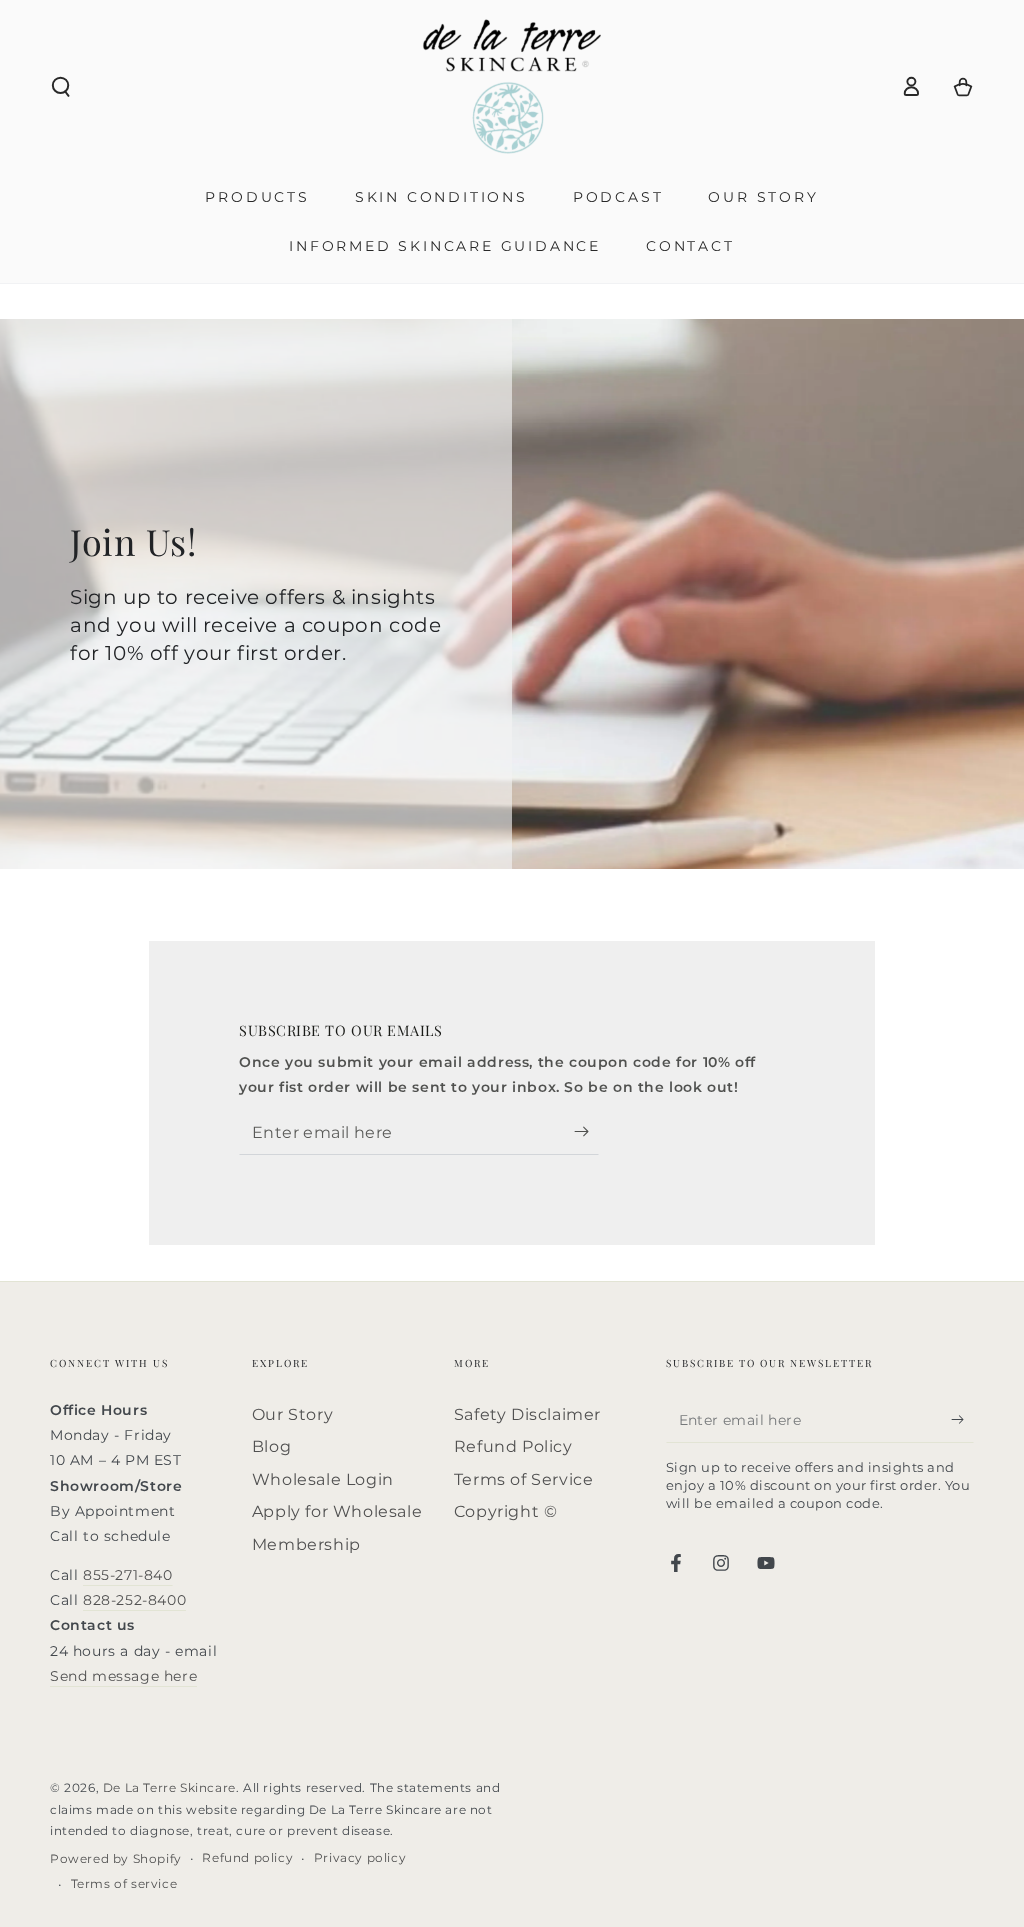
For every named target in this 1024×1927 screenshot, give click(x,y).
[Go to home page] (512, 87)
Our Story (292, 1414)
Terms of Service (524, 1479)
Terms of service (124, 1883)
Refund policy (247, 1857)
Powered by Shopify (116, 1858)
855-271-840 (128, 1575)
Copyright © (506, 1511)
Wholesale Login (323, 1479)
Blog (271, 1446)
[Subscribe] (586, 1132)
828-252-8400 (134, 1600)
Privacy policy (360, 1857)
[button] (61, 87)
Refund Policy (513, 1446)
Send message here (123, 1676)
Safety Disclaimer (527, 1414)
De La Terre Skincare (169, 1787)
